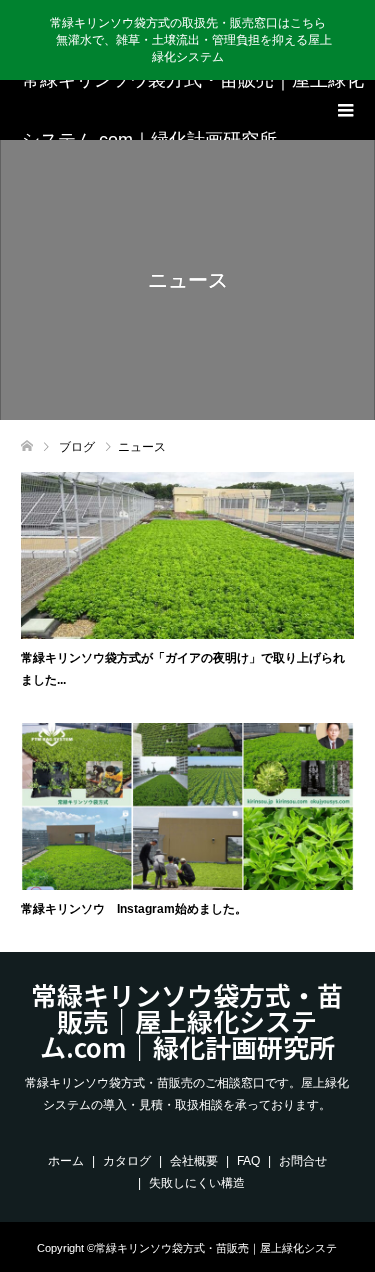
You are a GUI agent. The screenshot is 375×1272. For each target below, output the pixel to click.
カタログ (127, 1161)
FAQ (248, 1161)
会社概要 (194, 1161)
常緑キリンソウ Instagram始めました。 (134, 909)
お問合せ (303, 1161)
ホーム (66, 1161)
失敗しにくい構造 (197, 1183)
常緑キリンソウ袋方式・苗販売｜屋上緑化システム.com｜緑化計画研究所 (193, 110)
